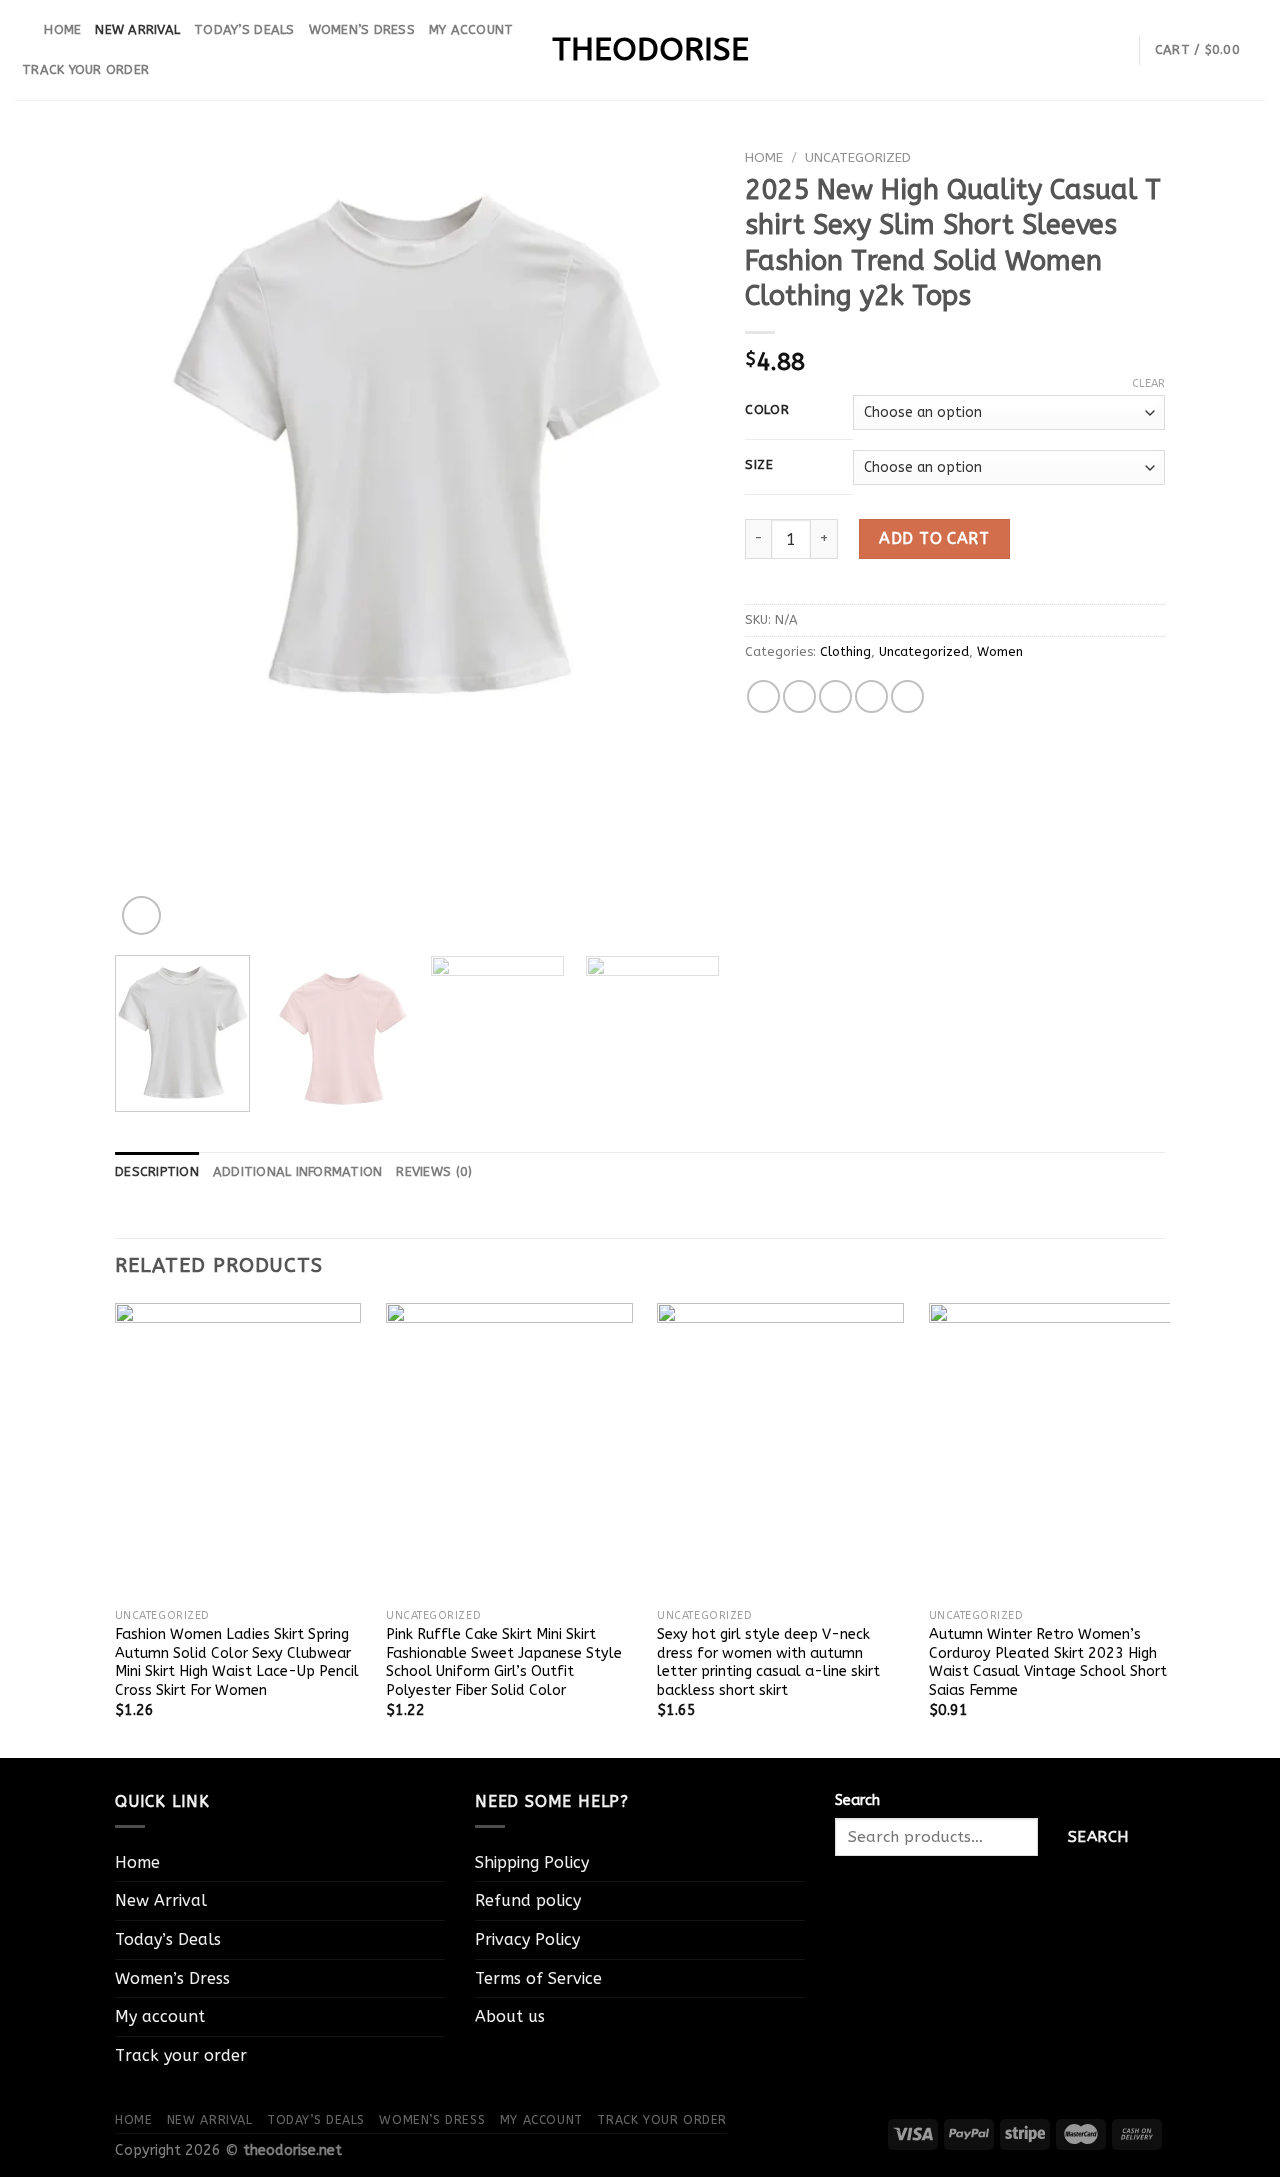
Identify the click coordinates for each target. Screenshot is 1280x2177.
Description (157, 1171)
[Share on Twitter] (799, 696)
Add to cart (934, 538)
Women (1000, 651)
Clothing (845, 651)
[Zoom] (141, 915)
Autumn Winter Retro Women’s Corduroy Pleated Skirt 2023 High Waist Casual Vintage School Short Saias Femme (1048, 1662)
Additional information (298, 1171)
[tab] (157, 1172)
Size (759, 465)
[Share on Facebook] (763, 696)
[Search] (22, 30)
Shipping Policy (532, 1862)
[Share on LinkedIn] (907, 696)
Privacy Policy (527, 1939)
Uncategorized (858, 157)
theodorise (640, 50)
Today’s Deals (244, 29)
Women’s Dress (362, 29)
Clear (1148, 383)
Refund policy (528, 1900)
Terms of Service (538, 1978)
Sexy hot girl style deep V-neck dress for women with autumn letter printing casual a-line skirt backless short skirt (768, 1662)
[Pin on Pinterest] (871, 696)
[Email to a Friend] (835, 696)
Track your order (85, 69)
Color (767, 410)
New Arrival (137, 29)
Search (857, 1800)
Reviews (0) (434, 1171)
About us (510, 2016)
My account (471, 29)
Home (62, 29)
